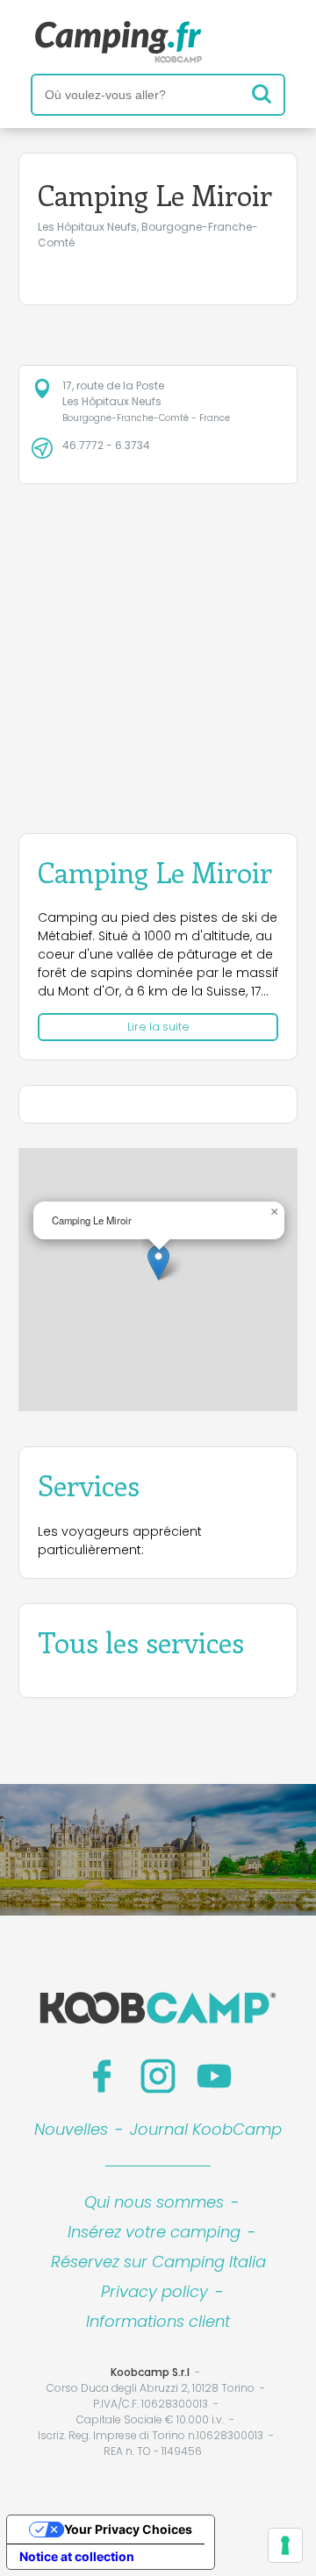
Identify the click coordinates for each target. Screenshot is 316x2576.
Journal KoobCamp (206, 2129)
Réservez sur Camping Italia (158, 2262)
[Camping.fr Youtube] (214, 2076)
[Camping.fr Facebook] (102, 2076)
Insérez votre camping (154, 2232)
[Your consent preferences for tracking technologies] (285, 2545)
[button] (158, 1263)
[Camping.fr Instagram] (158, 2076)
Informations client (158, 2321)
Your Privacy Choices (128, 2529)
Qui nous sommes (154, 2202)
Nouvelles (71, 2129)
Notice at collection (77, 2556)
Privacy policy (154, 2291)
